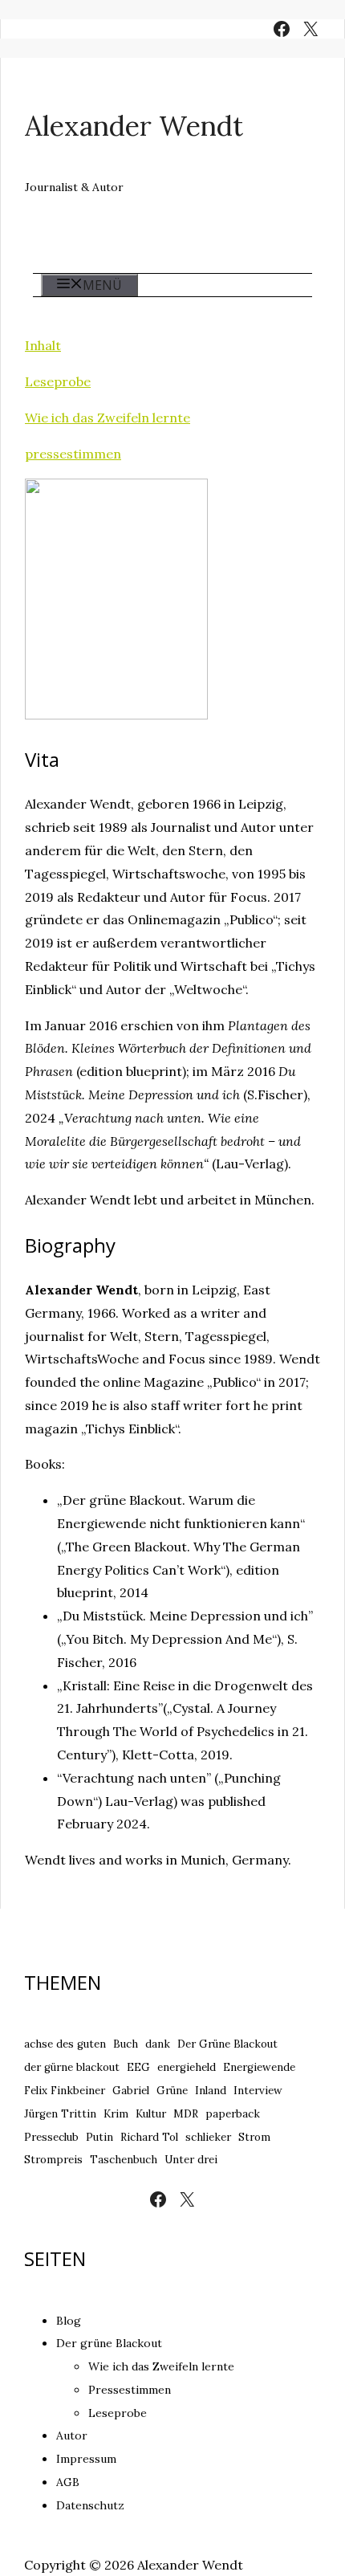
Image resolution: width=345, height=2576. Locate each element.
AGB (68, 2482)
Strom (254, 2137)
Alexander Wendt (134, 126)
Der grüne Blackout (109, 2343)
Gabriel (131, 2091)
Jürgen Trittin (60, 2114)
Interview (258, 2091)
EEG (138, 2067)
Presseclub (51, 2137)
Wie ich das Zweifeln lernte (108, 418)
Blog (69, 2321)
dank (158, 2044)
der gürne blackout (72, 2067)
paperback (233, 2114)
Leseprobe (58, 381)
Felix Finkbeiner (65, 2091)
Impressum (86, 2459)
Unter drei (191, 2160)
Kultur (151, 2114)
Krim (116, 2114)
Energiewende (259, 2067)
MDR (186, 2114)
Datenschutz (90, 2505)
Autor (72, 2435)
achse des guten (65, 2044)
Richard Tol (149, 2137)
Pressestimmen (130, 2390)
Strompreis (53, 2160)
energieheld (187, 2067)
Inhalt (43, 345)
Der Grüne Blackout (227, 2044)
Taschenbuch (124, 2160)
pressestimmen (73, 454)
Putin (99, 2137)
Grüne (172, 2091)
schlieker (208, 2137)
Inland (211, 2091)
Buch (126, 2044)
